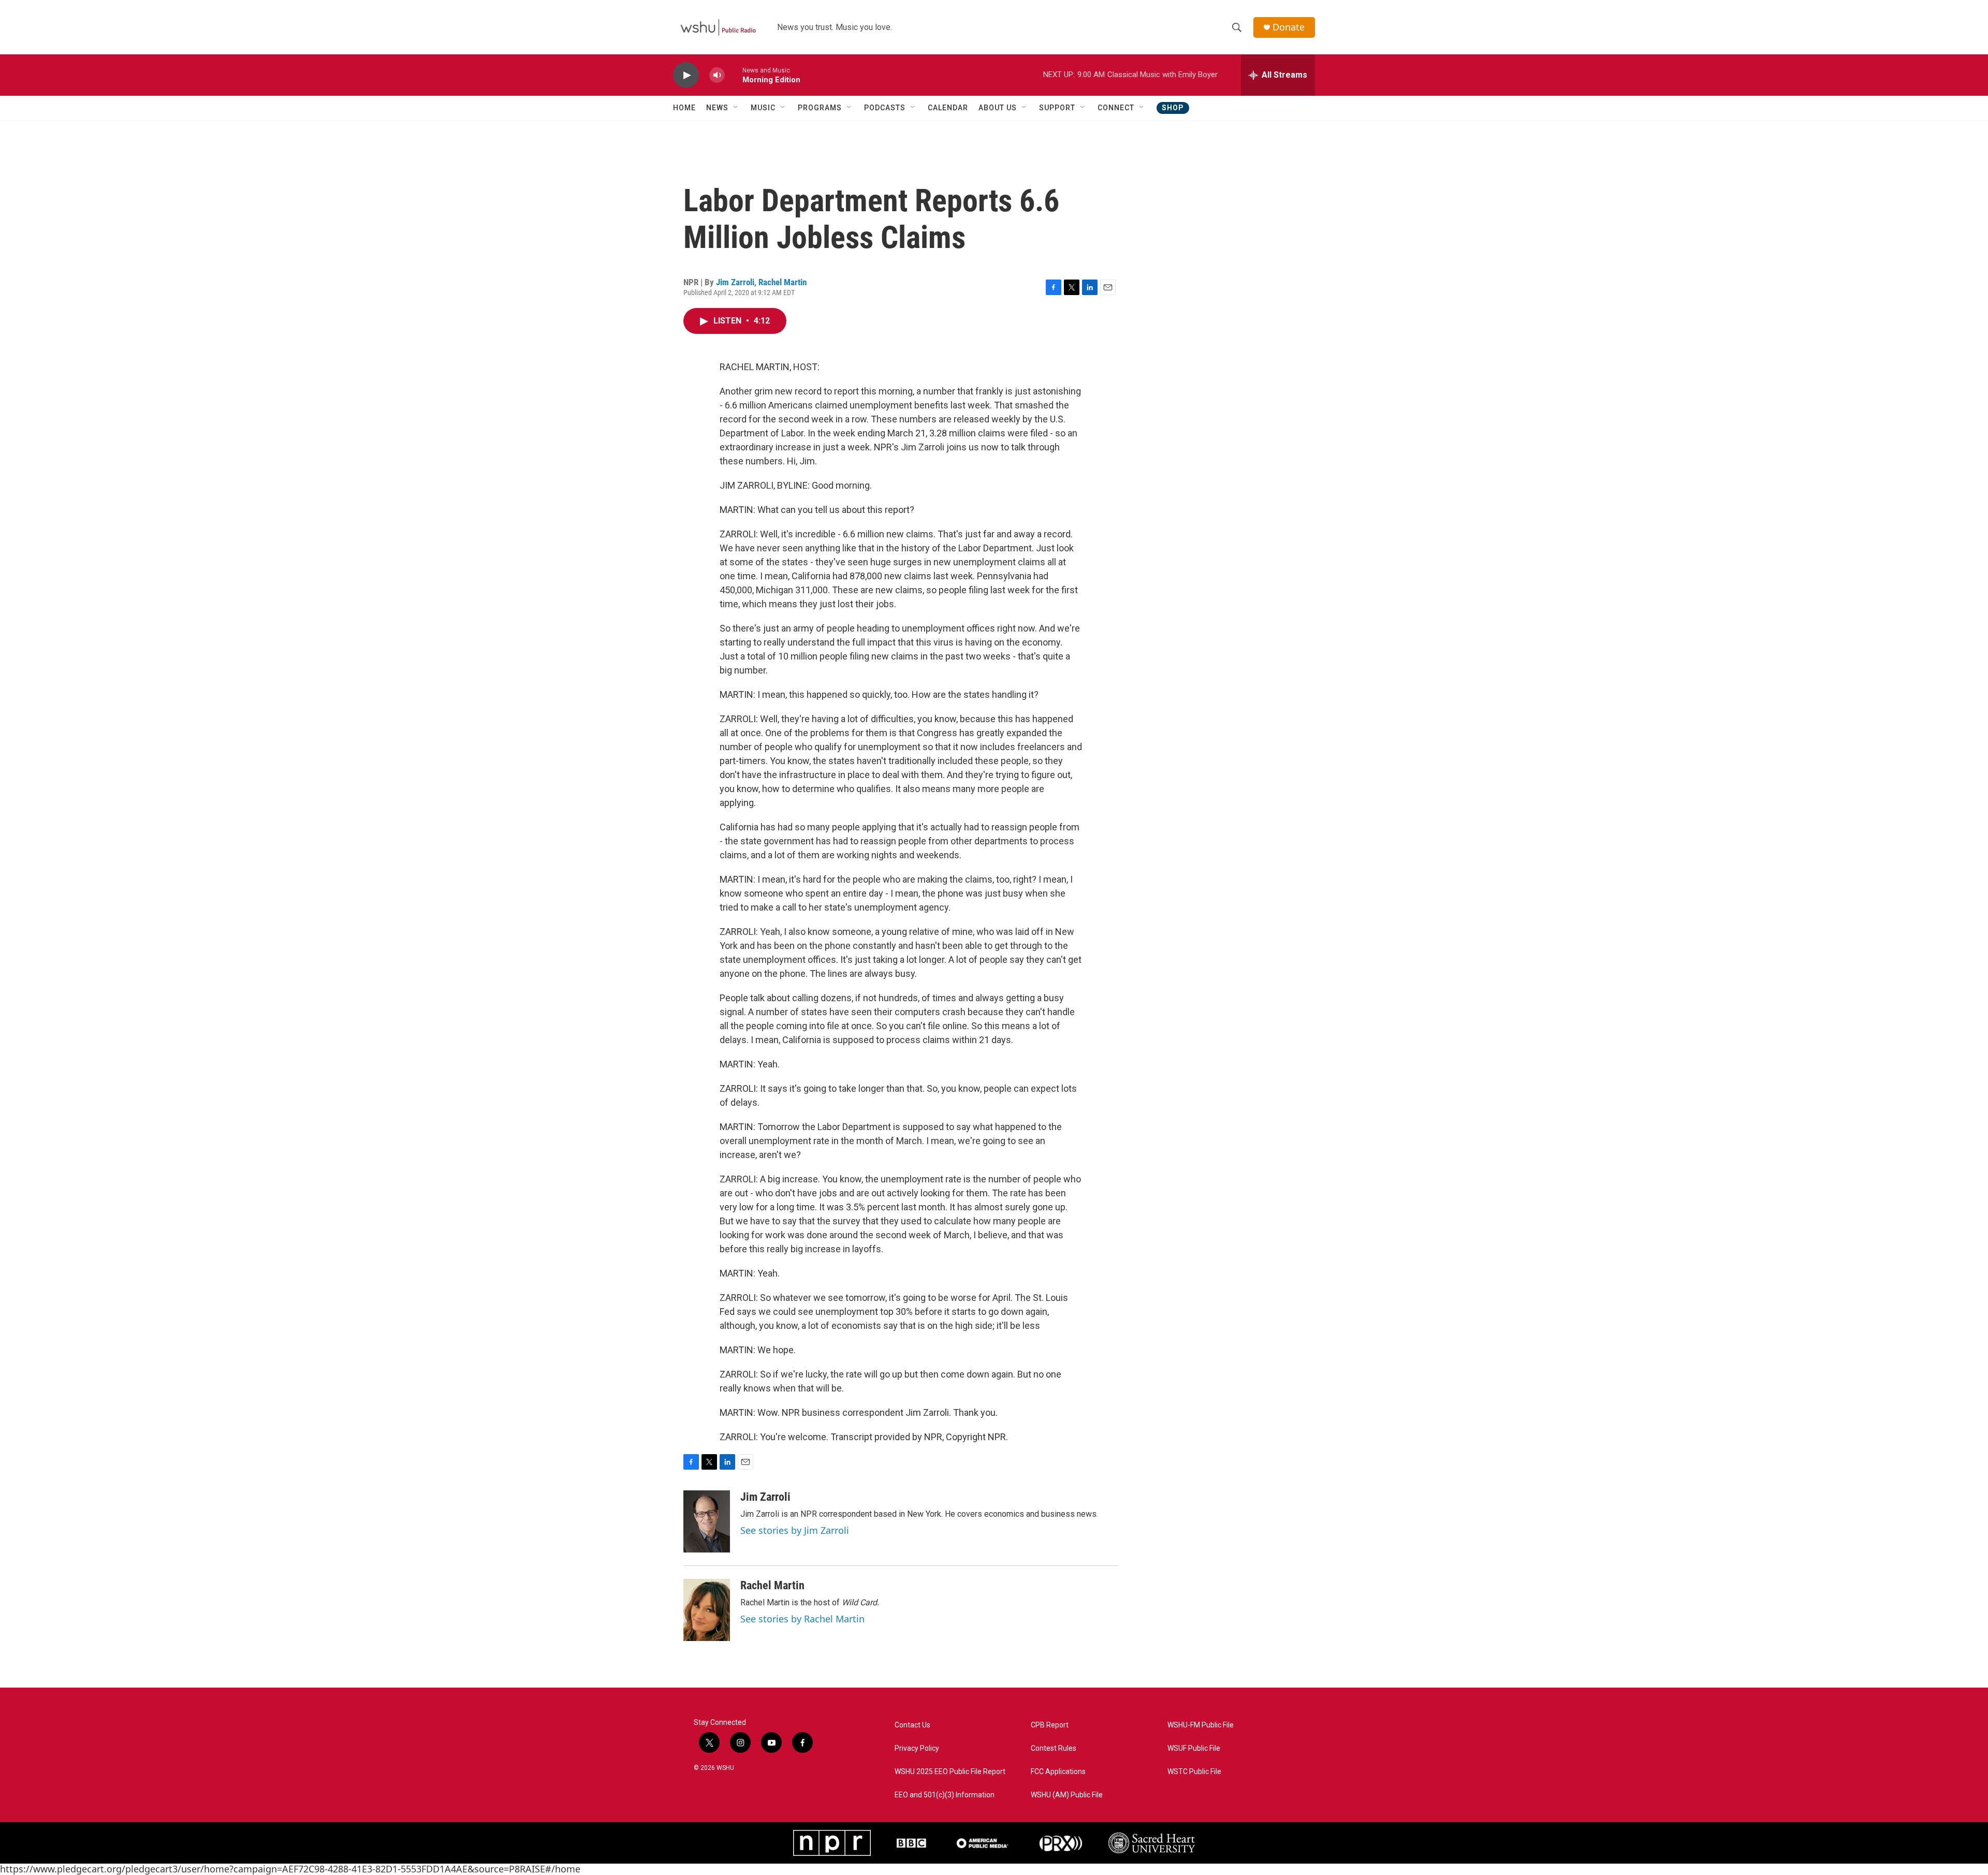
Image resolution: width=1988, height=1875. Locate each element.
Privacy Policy (917, 1748)
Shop (1173, 108)
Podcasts (885, 108)
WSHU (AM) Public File (1067, 1795)
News (717, 108)
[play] (686, 75)
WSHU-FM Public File (1201, 1725)
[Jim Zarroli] (707, 1521)
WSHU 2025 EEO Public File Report (950, 1772)
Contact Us (912, 1725)
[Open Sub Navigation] (736, 108)
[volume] (717, 75)
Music (763, 108)
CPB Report (1050, 1725)
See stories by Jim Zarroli (795, 1530)
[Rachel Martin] (707, 1610)
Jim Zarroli (735, 282)
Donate (1289, 27)
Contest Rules (1054, 1748)
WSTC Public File (1194, 1772)
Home (684, 108)
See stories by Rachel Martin (802, 1619)
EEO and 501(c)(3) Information (945, 1795)
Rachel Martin (783, 282)
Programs (820, 108)
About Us (998, 108)
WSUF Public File (1194, 1748)
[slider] (734, 75)
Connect (1116, 108)
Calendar (948, 108)
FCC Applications (1058, 1772)
